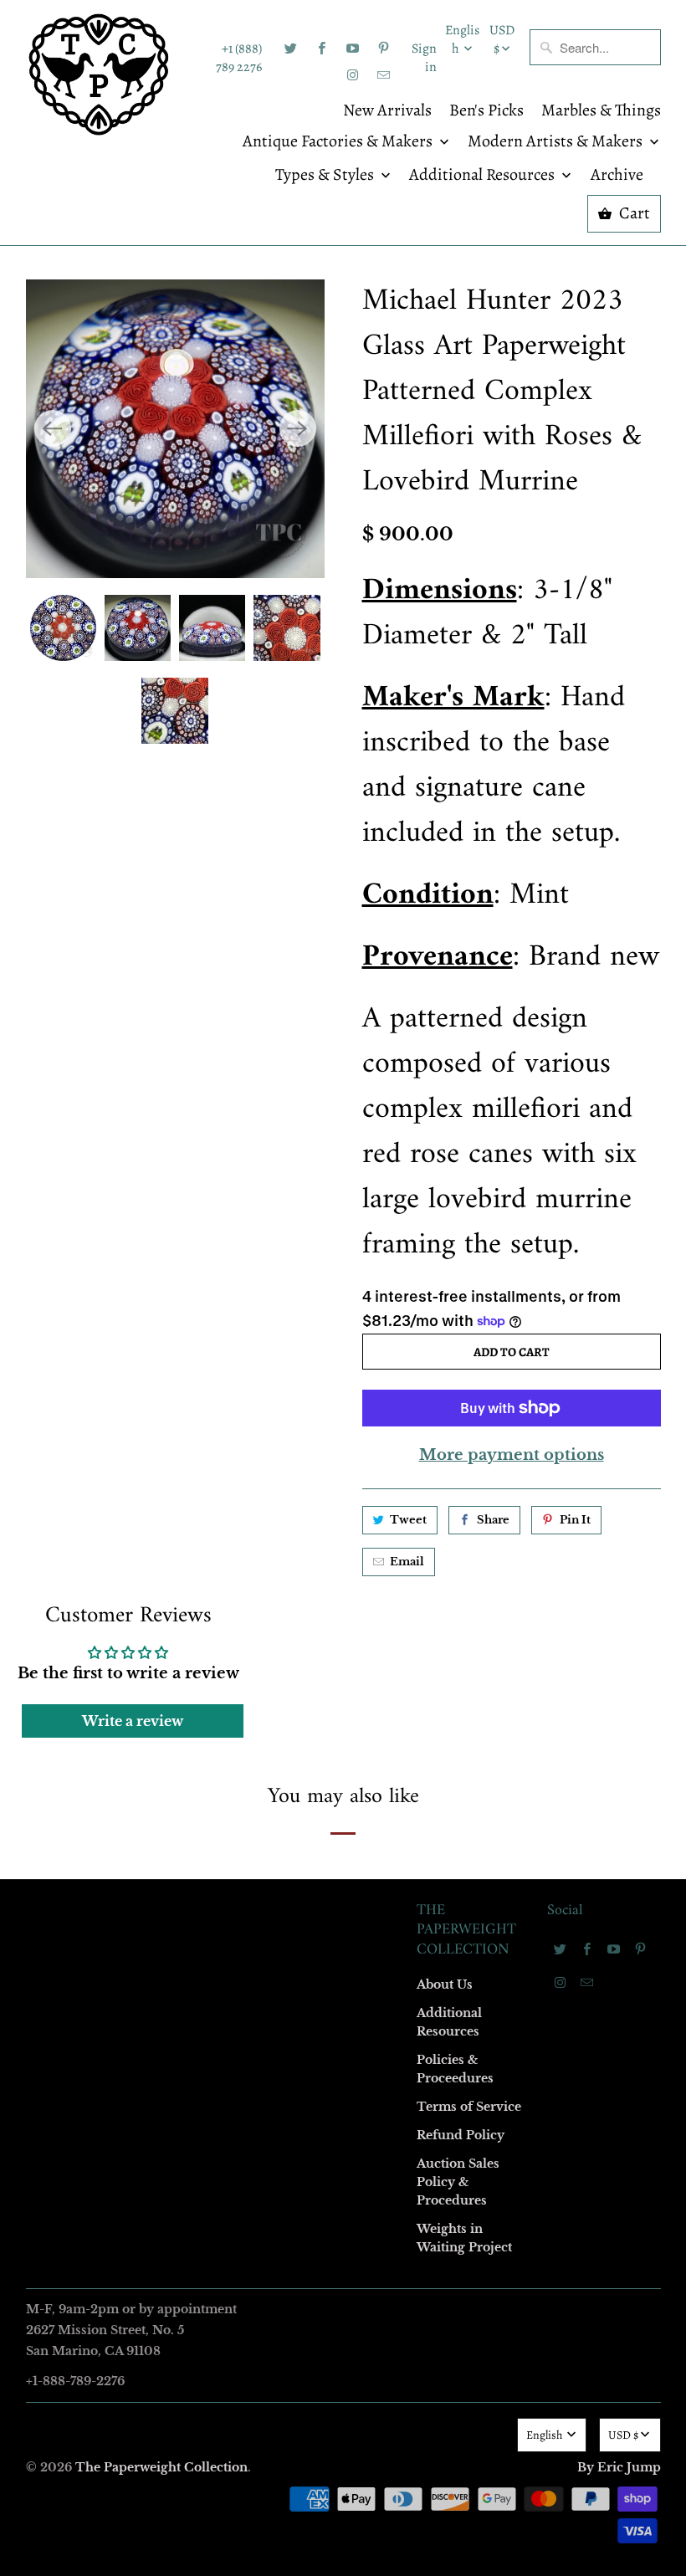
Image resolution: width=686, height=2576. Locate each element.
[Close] (585, 928)
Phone (120, 1332)
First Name (132, 1140)
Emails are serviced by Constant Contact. (240, 1566)
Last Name (131, 1236)
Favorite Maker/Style (156, 1429)
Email (119, 1044)
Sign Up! (343, 1614)
